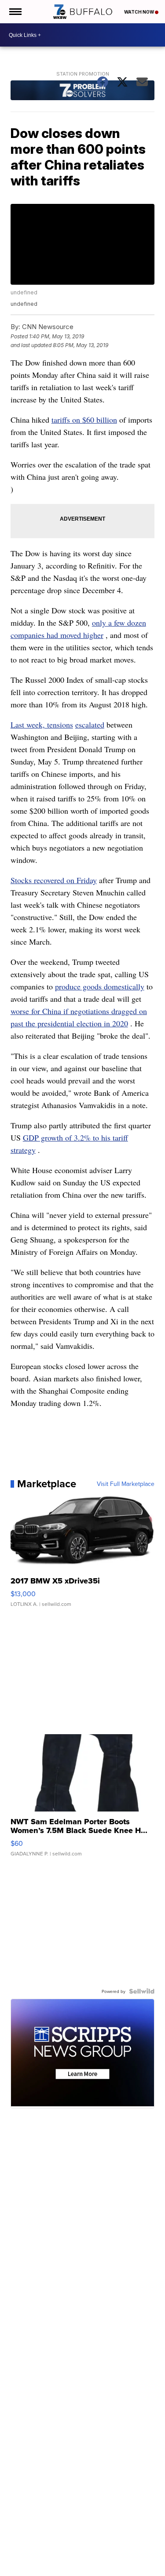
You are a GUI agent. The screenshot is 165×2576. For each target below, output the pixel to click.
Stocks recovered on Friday (54, 880)
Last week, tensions (42, 725)
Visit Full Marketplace (126, 1484)
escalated (90, 725)
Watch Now (139, 12)
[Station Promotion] (83, 91)
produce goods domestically (100, 986)
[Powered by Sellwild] (142, 1991)
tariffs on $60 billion (84, 420)
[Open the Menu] (15, 12)
